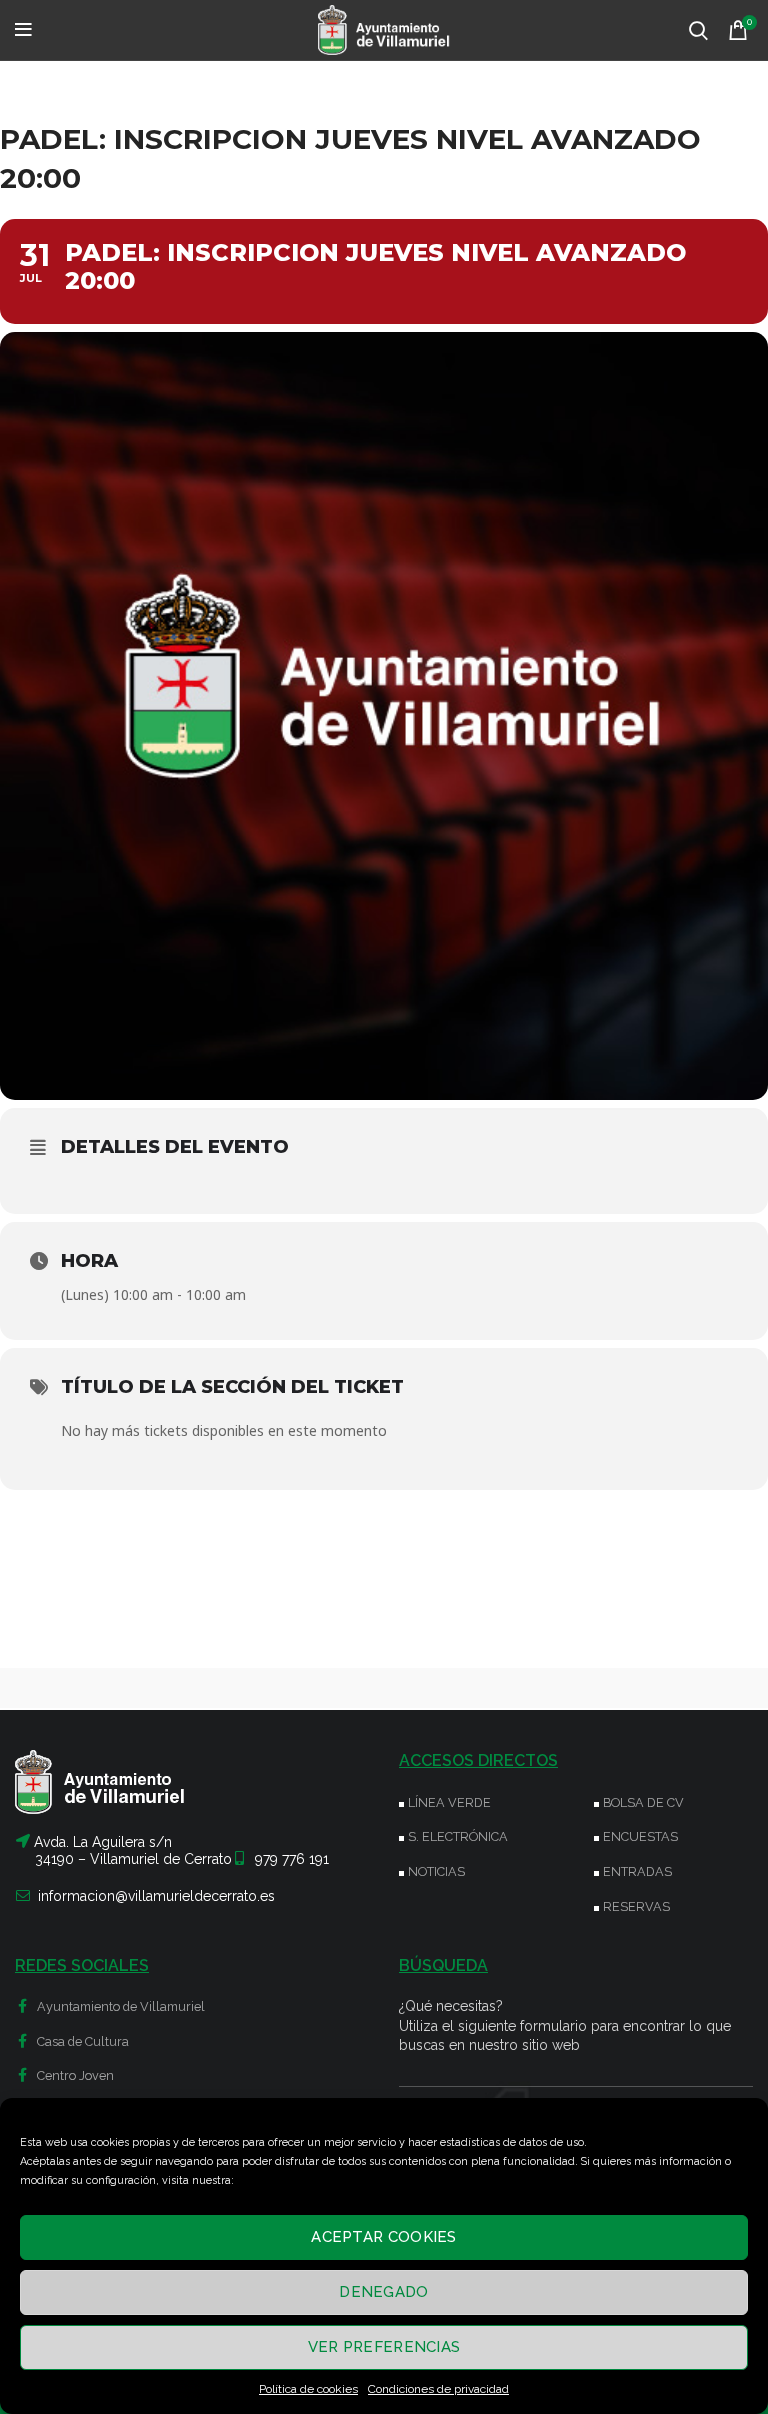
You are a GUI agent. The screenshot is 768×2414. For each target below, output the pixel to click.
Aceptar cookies (384, 2237)
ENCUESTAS (640, 1836)
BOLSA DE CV (643, 1802)
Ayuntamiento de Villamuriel (119, 2006)
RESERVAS (636, 1906)
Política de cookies (308, 2389)
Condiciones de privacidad (438, 2389)
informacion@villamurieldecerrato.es (156, 1896)
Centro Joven (74, 2075)
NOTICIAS (436, 1871)
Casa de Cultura (81, 2041)
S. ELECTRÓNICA (458, 1836)
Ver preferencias (384, 2347)
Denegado (383, 2292)
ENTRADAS (637, 1871)
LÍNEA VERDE (449, 1802)
